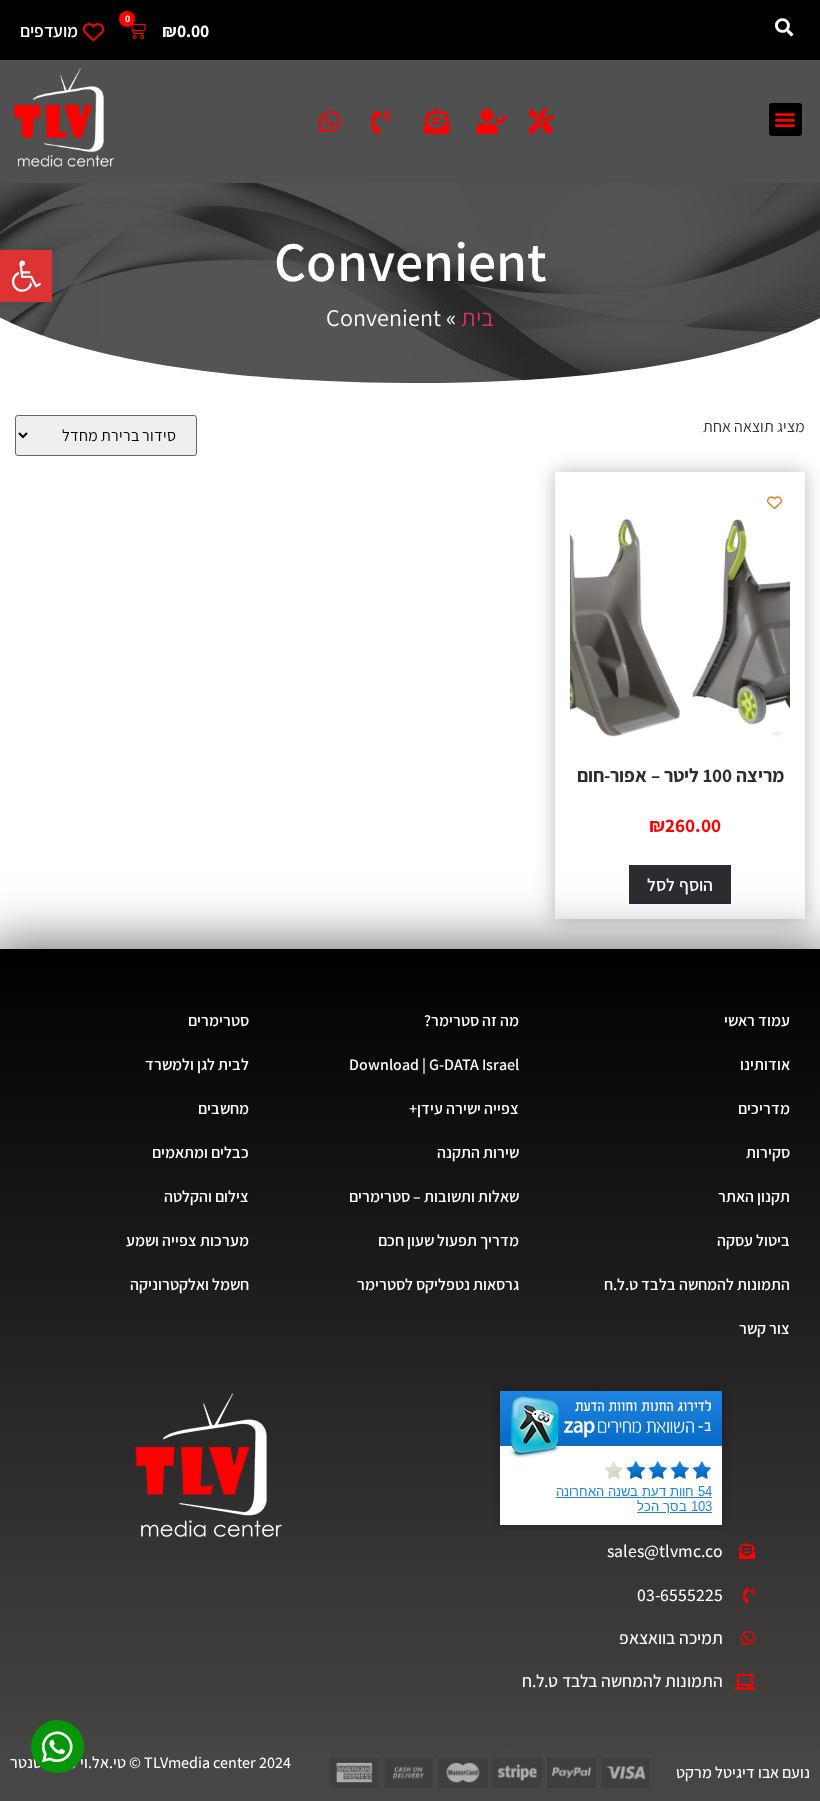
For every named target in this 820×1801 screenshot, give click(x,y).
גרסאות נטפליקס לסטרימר (438, 1284)
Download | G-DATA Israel (434, 1064)
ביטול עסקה (753, 1240)
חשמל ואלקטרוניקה (189, 1284)
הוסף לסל (680, 884)
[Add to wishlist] (774, 502)
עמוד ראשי (757, 1020)
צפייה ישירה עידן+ (464, 1108)
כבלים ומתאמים (200, 1152)
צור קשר (764, 1328)
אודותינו (765, 1064)
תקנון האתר (754, 1196)
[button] (26, 276)
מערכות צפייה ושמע (187, 1240)
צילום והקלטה (206, 1196)
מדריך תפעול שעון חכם (448, 1240)
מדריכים (764, 1108)
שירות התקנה (478, 1152)
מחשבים (223, 1108)
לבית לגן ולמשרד (197, 1064)
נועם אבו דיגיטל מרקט (743, 1772)
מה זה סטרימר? (471, 1020)
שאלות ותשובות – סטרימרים (434, 1196)
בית (477, 317)
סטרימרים (218, 1020)
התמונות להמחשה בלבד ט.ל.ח (697, 1284)
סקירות (768, 1152)
